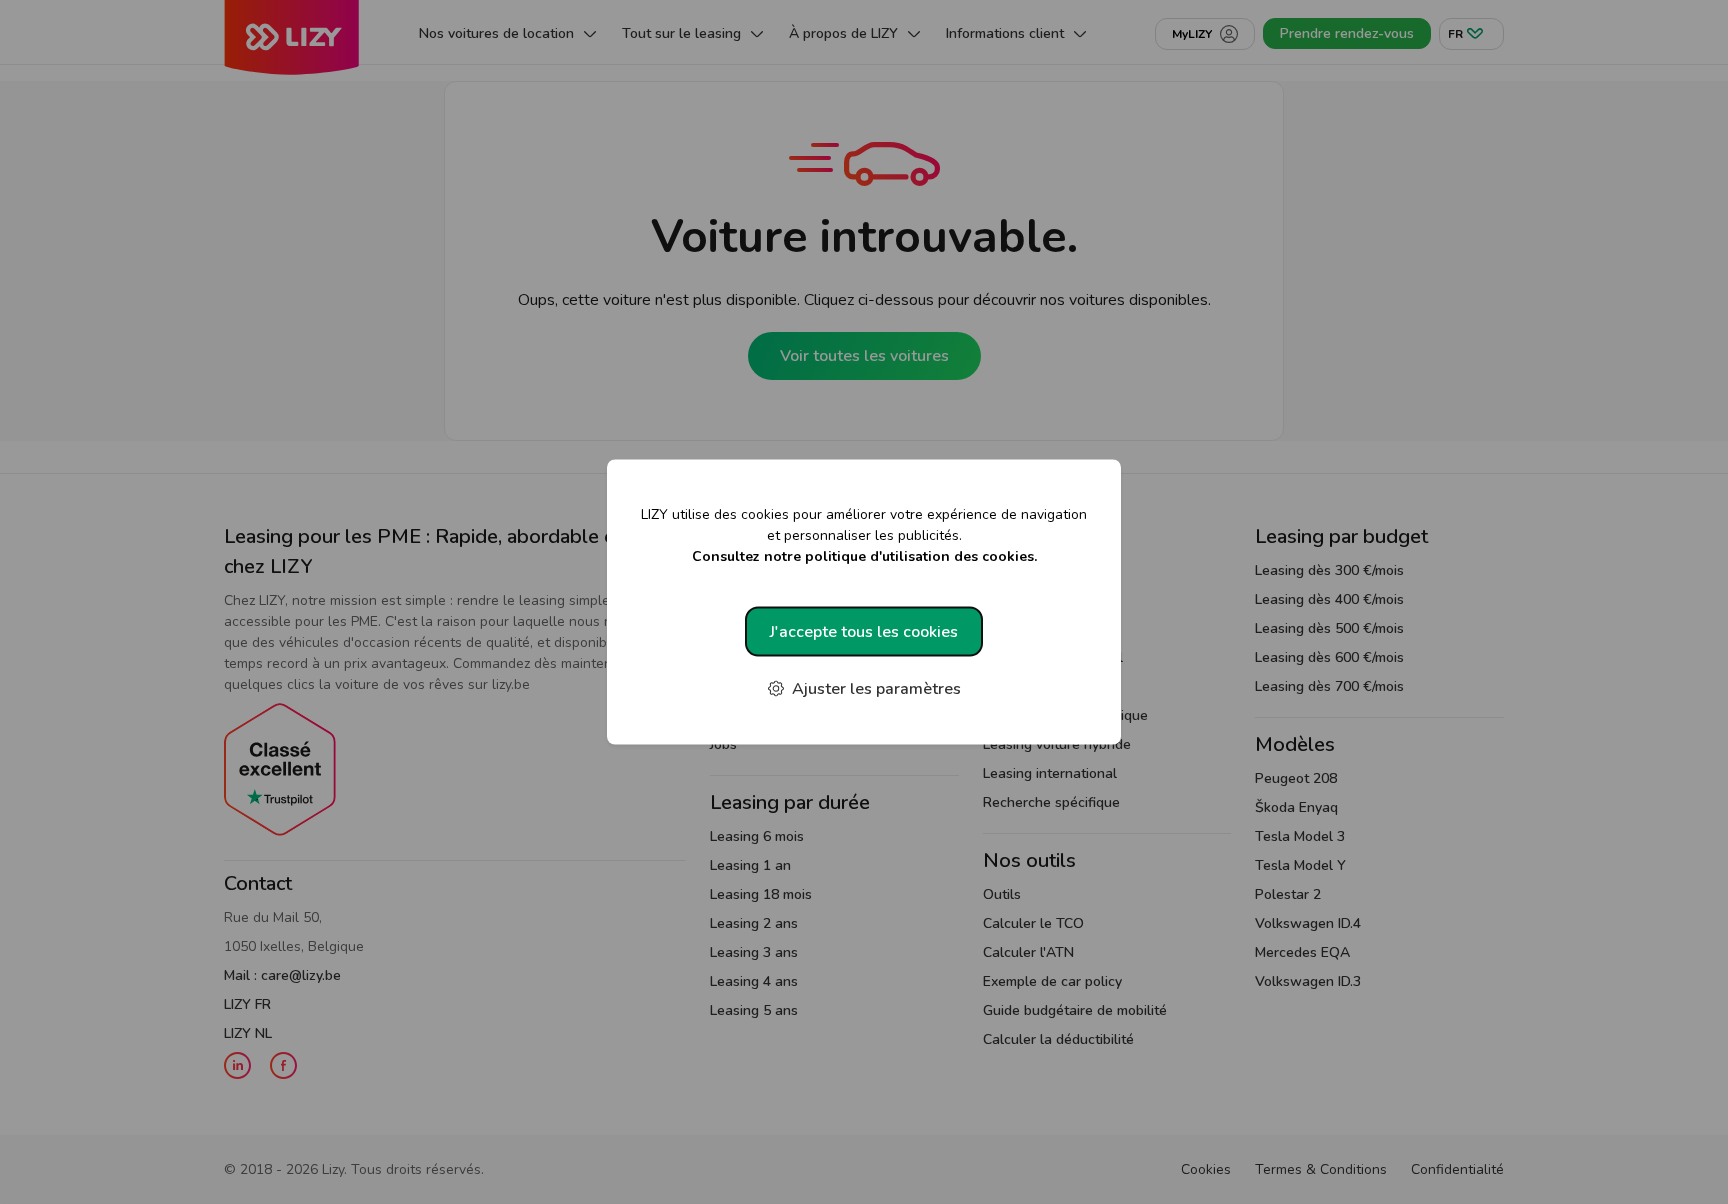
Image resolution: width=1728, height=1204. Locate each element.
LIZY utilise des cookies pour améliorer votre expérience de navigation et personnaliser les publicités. (864, 535)
